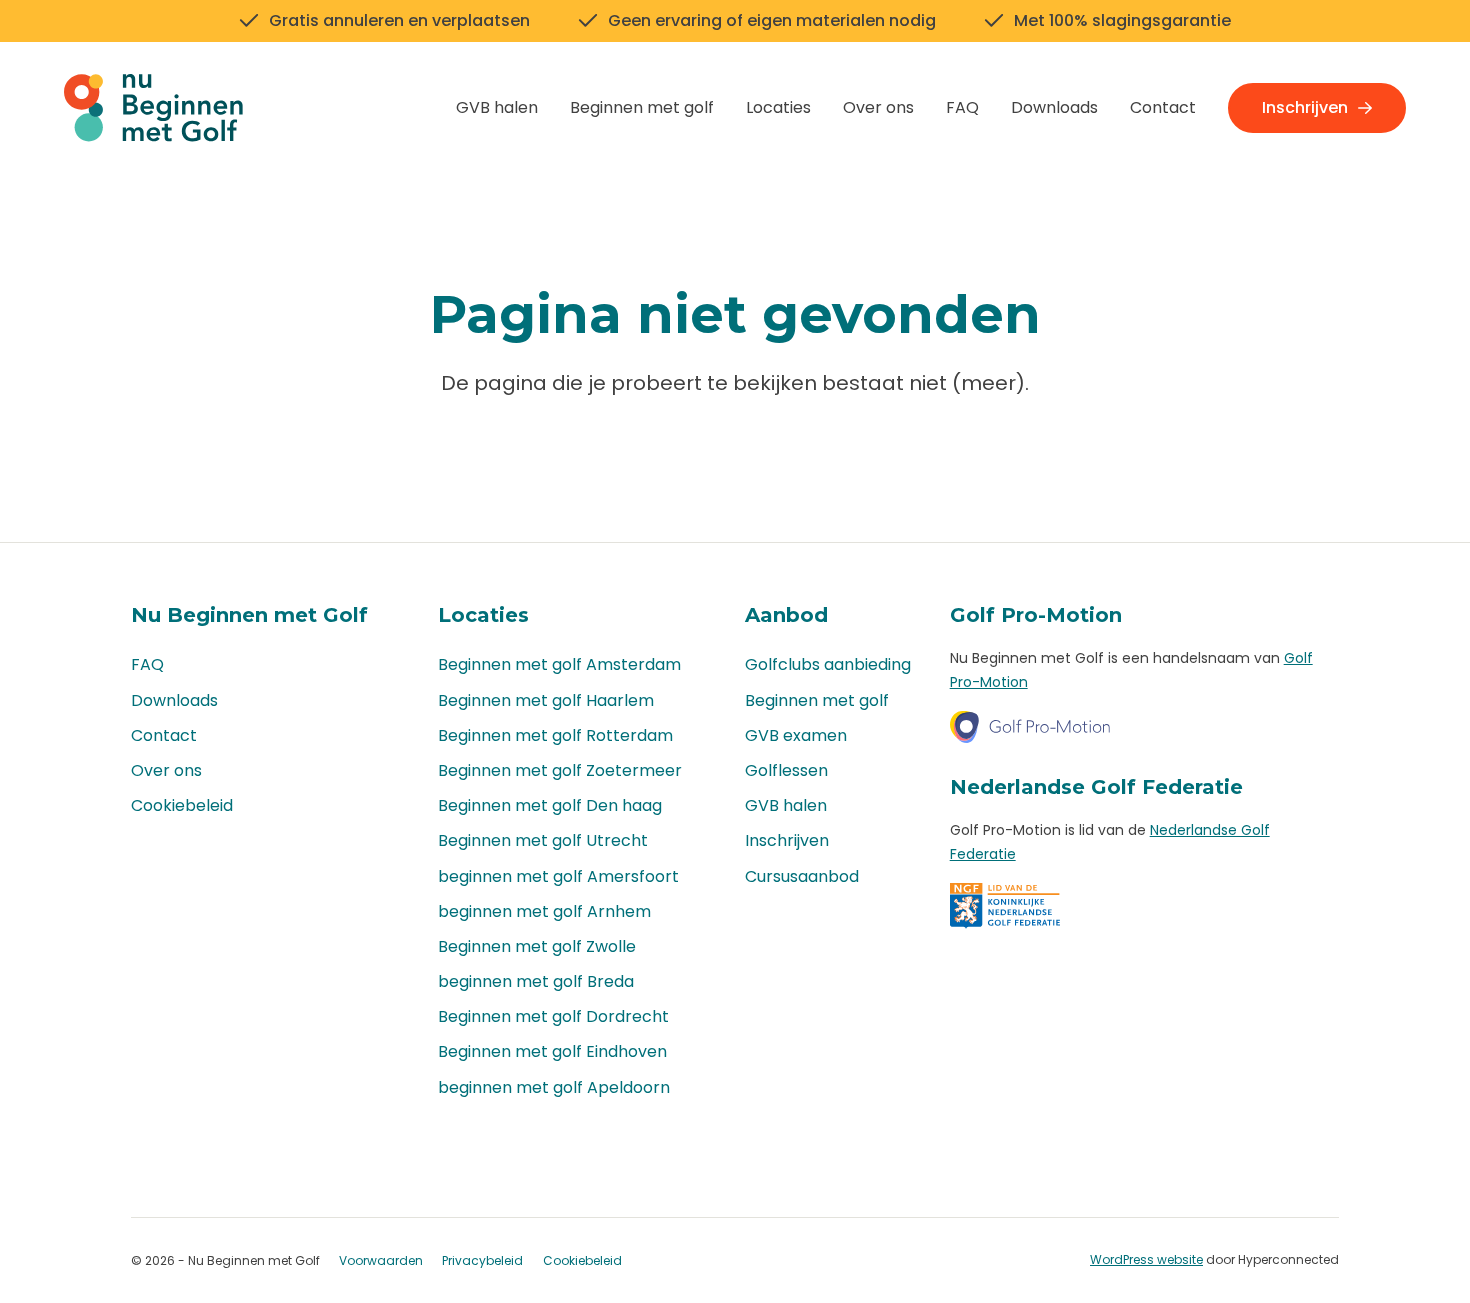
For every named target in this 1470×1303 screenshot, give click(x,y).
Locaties (778, 107)
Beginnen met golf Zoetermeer (560, 770)
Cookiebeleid (182, 805)
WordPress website (1146, 1259)
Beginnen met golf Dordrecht (553, 1016)
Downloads (1054, 107)
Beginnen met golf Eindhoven (552, 1051)
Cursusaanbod (802, 876)
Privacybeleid (482, 1260)
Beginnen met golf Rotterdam (555, 735)
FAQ (962, 107)
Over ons (878, 107)
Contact (1163, 107)
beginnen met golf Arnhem (544, 911)
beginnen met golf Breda (536, 981)
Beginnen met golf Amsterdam (559, 664)
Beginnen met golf (642, 107)
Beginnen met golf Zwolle (537, 946)
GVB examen (796, 735)
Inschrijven (1305, 107)
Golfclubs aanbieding (828, 664)
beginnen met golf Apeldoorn (554, 1087)
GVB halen (497, 107)
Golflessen (786, 770)
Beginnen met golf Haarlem (546, 700)
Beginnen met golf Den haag (550, 805)
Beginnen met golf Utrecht (543, 840)
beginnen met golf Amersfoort (558, 876)
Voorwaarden (381, 1260)
